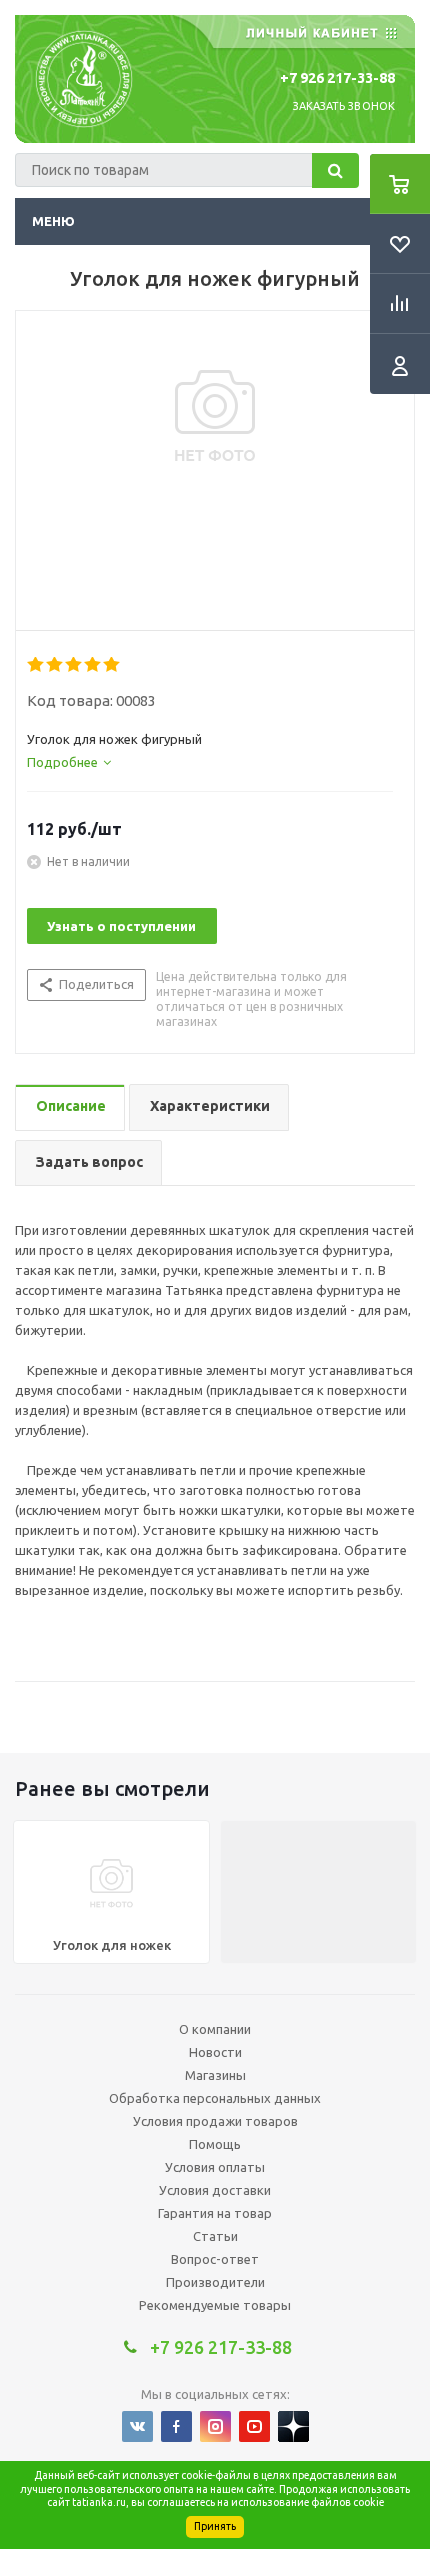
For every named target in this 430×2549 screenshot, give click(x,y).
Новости (215, 2052)
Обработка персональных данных (215, 2098)
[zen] (293, 2426)
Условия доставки (215, 2190)
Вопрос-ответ (215, 2259)
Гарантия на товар (215, 2213)
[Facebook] (176, 2426)
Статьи (215, 2236)
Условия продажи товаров (215, 2121)
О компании (215, 2029)
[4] (93, 665)
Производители (215, 2282)
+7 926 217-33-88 (337, 78)
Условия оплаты (215, 2167)
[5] (112, 665)
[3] (74, 665)
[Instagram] (215, 2426)
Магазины (215, 2075)
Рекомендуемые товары (215, 2305)
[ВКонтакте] (137, 2426)
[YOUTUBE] (254, 2426)
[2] (55, 665)
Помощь (215, 2144)
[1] (36, 665)
